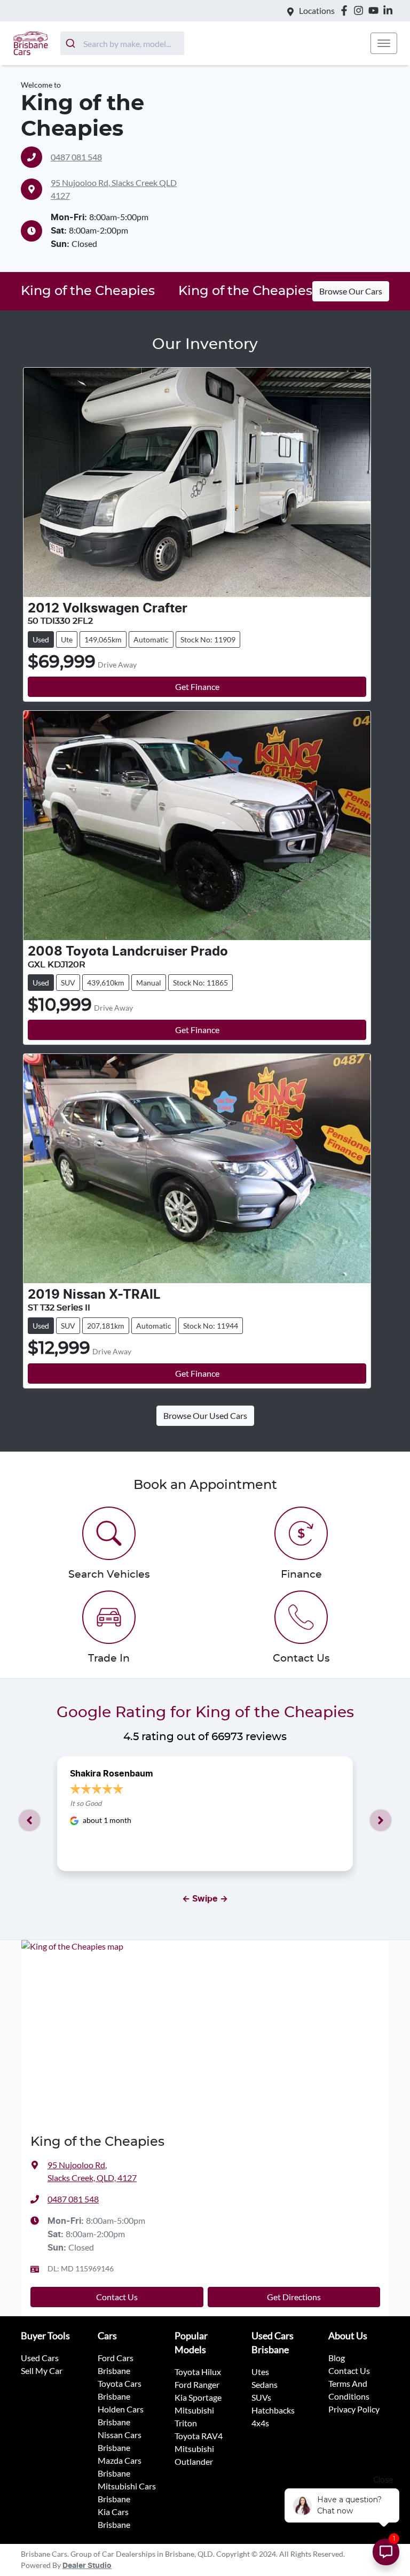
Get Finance (197, 686)
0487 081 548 (76, 157)
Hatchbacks (273, 2410)
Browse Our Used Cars (205, 1415)
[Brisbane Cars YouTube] (376, 10)
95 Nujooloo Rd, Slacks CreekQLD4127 (114, 189)
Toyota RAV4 (199, 2436)
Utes (260, 2372)
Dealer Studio (87, 2566)
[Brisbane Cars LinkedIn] (390, 10)
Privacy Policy (354, 2409)
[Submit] (72, 43)
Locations (317, 10)
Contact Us (117, 2297)
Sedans (265, 2384)
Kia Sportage (198, 2397)
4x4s (260, 2423)
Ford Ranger (197, 2384)
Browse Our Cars (351, 291)
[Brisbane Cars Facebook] (346, 10)
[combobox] (122, 43)
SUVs (261, 2397)
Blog (337, 2358)
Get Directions (294, 2297)
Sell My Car (42, 2371)
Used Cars (40, 2358)
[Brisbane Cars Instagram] (361, 10)
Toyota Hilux (198, 2372)
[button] (384, 43)
